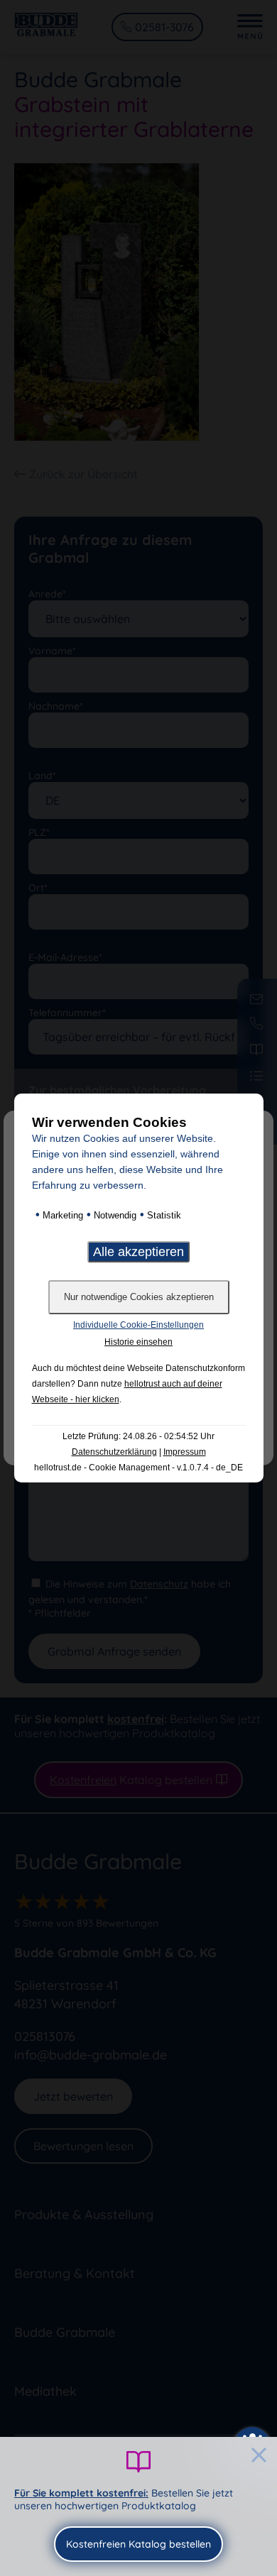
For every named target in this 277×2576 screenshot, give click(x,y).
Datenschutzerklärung (114, 1452)
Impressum (185, 1452)
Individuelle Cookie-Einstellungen (138, 1325)
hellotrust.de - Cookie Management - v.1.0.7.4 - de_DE (138, 1468)
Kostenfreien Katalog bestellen (138, 2544)
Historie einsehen (138, 1342)
